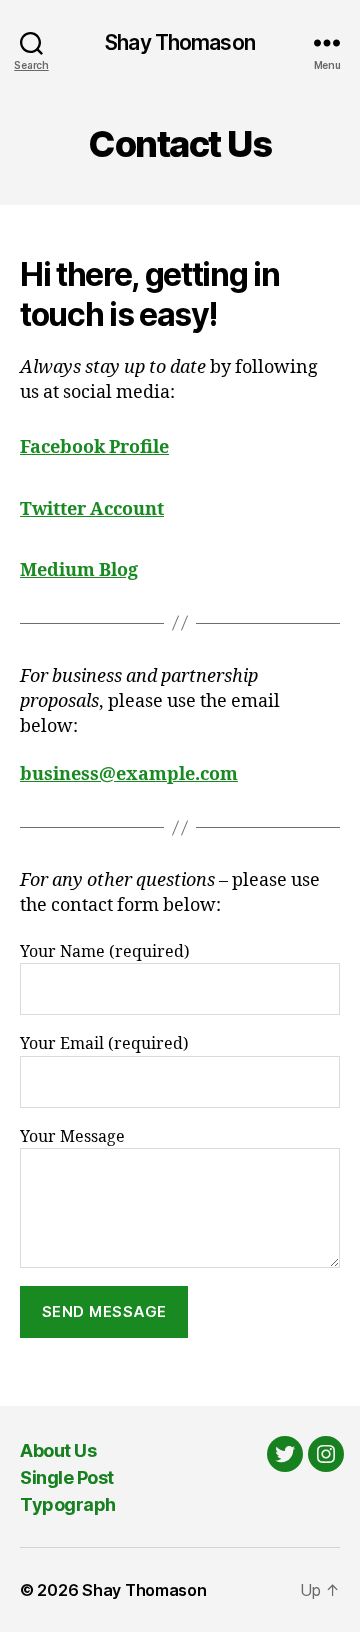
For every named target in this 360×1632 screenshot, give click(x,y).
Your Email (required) (104, 1044)
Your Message (72, 1137)
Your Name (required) (105, 952)
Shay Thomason (180, 42)
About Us (58, 1450)
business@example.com (129, 774)
